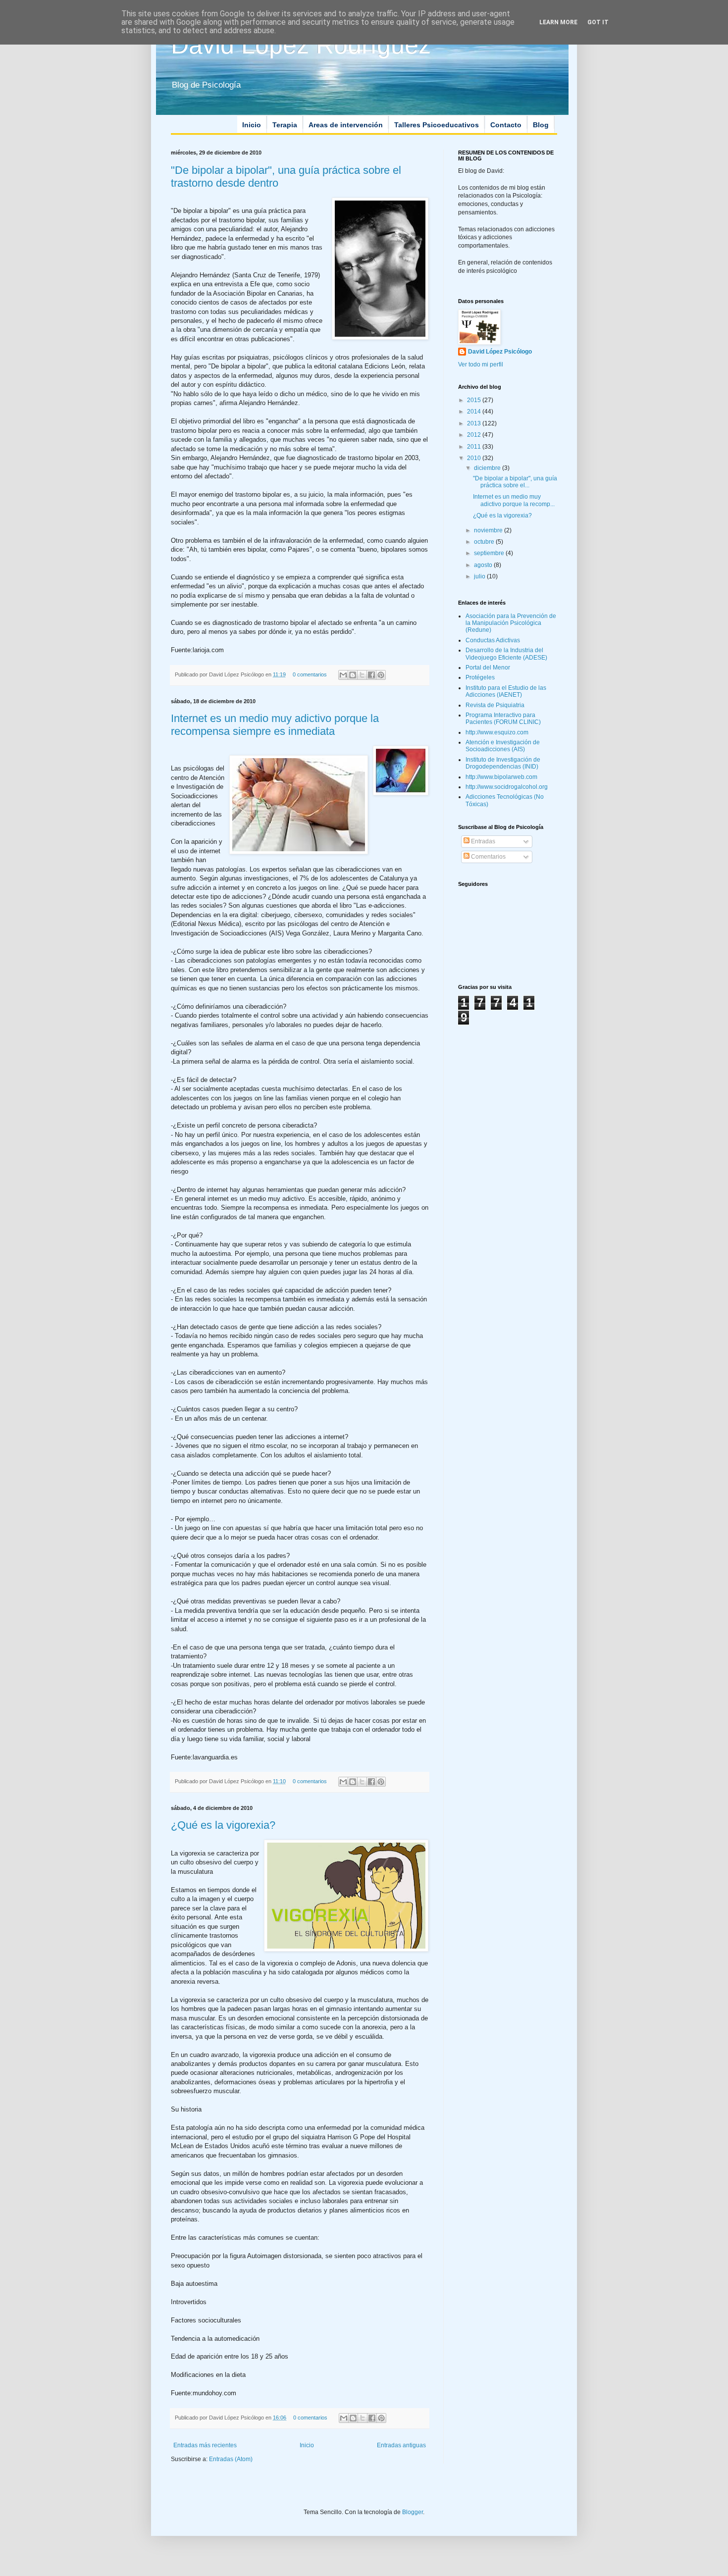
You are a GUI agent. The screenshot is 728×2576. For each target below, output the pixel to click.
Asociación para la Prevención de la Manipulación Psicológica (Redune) (511, 623)
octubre (485, 542)
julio (480, 576)
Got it (598, 22)
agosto (484, 565)
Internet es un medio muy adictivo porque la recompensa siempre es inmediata (275, 725)
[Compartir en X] (362, 675)
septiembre (490, 553)
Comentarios (488, 857)
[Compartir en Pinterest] (381, 675)
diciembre (488, 468)
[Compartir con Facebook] (371, 675)
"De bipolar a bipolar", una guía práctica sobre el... (515, 482)
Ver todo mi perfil (481, 364)
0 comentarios (310, 674)
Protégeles (480, 677)
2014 (475, 412)
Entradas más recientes (205, 2445)
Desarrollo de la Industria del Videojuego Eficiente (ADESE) (506, 654)
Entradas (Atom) (231, 2459)
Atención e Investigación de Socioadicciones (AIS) (503, 746)
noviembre (489, 530)
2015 (475, 400)
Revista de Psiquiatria (495, 705)
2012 (475, 435)
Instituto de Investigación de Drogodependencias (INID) (503, 763)
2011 (475, 447)
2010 (475, 458)
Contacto (506, 125)
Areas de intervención (346, 125)
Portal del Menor (488, 668)
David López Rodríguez (301, 45)
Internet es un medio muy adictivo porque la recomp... (514, 500)
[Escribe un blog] (353, 675)
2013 (475, 423)
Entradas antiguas (401, 2445)
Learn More (558, 22)
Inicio (252, 125)
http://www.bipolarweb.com (501, 777)
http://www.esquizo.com (497, 732)
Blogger (413, 2512)
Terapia (285, 125)
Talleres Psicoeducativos (437, 125)
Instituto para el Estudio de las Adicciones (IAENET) (506, 691)
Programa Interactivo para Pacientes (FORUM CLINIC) (503, 719)
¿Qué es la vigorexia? (223, 1825)
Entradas (482, 841)
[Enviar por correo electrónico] (343, 675)
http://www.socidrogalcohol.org (507, 787)
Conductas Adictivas (493, 640)
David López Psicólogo (500, 352)
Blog (541, 125)
